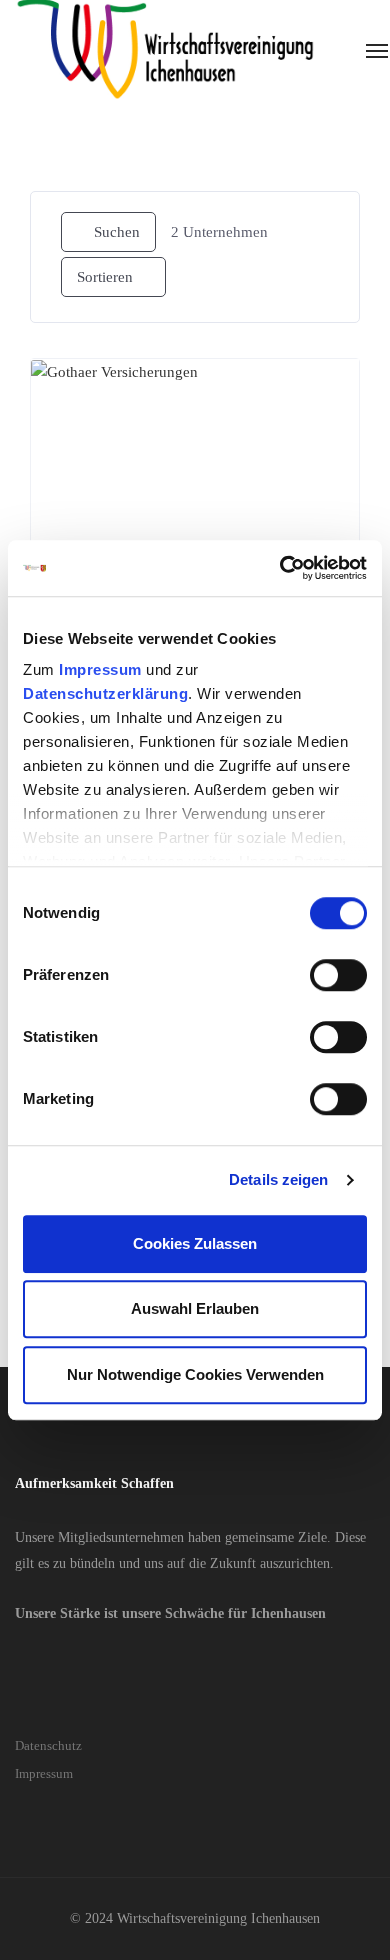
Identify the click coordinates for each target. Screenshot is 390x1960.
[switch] (338, 975)
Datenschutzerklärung (105, 693)
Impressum (100, 669)
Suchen (117, 232)
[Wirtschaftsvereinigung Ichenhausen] (165, 50)
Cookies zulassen (195, 1243)
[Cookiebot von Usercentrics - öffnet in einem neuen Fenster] (280, 568)
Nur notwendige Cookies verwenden (195, 1374)
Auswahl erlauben (195, 1308)
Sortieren (105, 277)
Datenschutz (48, 1745)
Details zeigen (278, 1179)
